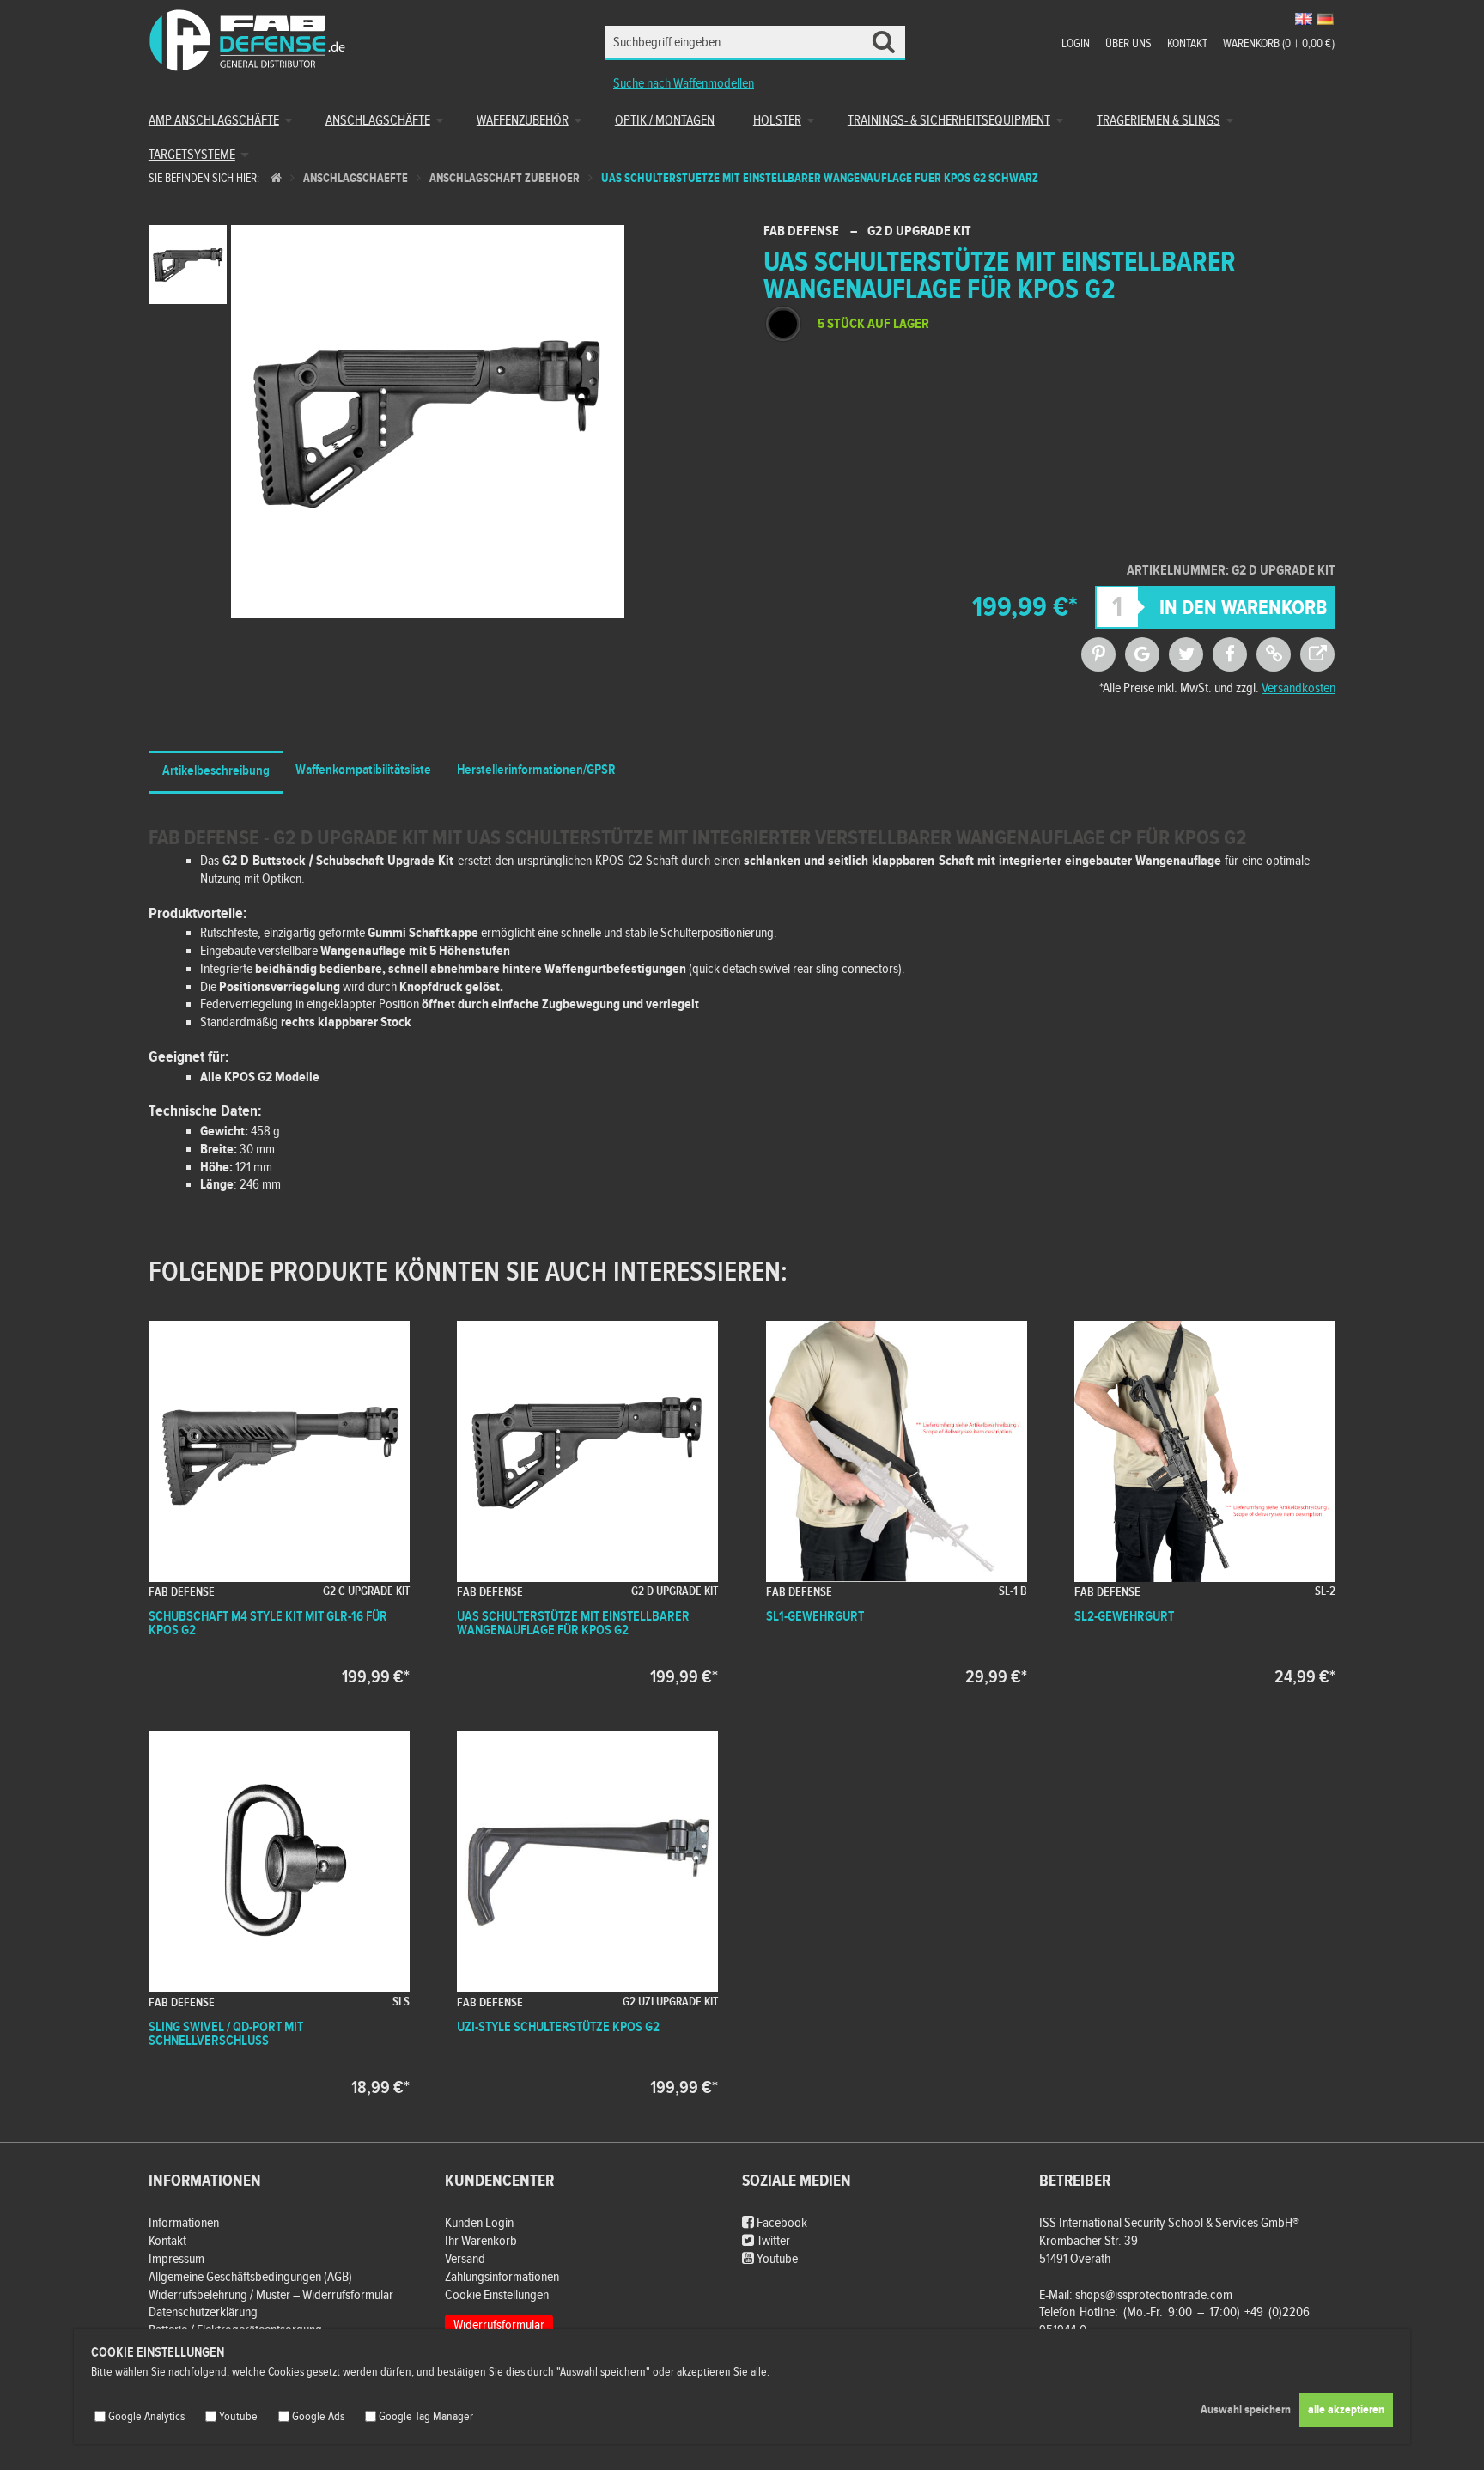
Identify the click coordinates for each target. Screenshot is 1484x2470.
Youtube (776, 2259)
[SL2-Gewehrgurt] (1205, 1503)
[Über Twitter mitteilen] (1186, 654)
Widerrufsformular (499, 2325)
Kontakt (1187, 44)
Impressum (176, 2259)
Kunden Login (479, 2223)
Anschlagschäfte (378, 121)
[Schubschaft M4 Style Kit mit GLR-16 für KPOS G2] (279, 1503)
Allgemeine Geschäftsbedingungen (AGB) (250, 2277)
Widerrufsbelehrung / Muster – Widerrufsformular (271, 2295)
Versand (465, 2259)
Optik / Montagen (665, 121)
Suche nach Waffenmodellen (684, 84)
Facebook (781, 2223)
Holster (777, 121)
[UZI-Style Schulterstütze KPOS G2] (587, 1913)
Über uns (1128, 44)
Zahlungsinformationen (502, 2277)
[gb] (1304, 19)
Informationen (184, 2223)
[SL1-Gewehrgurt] (897, 1503)
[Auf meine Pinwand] (1098, 654)
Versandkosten (1298, 688)
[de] (1325, 19)
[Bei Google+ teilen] (1142, 654)
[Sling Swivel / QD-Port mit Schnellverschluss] (279, 1913)
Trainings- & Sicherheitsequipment (949, 121)
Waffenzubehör (523, 121)
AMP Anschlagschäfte (214, 121)
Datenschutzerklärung (203, 2312)
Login (1076, 44)
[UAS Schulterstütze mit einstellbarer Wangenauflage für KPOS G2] (587, 1503)
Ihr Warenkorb (481, 2241)
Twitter (772, 2241)
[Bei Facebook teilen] (1230, 654)
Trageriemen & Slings (1159, 121)
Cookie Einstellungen (497, 2295)
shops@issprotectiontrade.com (1154, 2295)
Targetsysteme (192, 155)
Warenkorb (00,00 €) (1279, 44)
